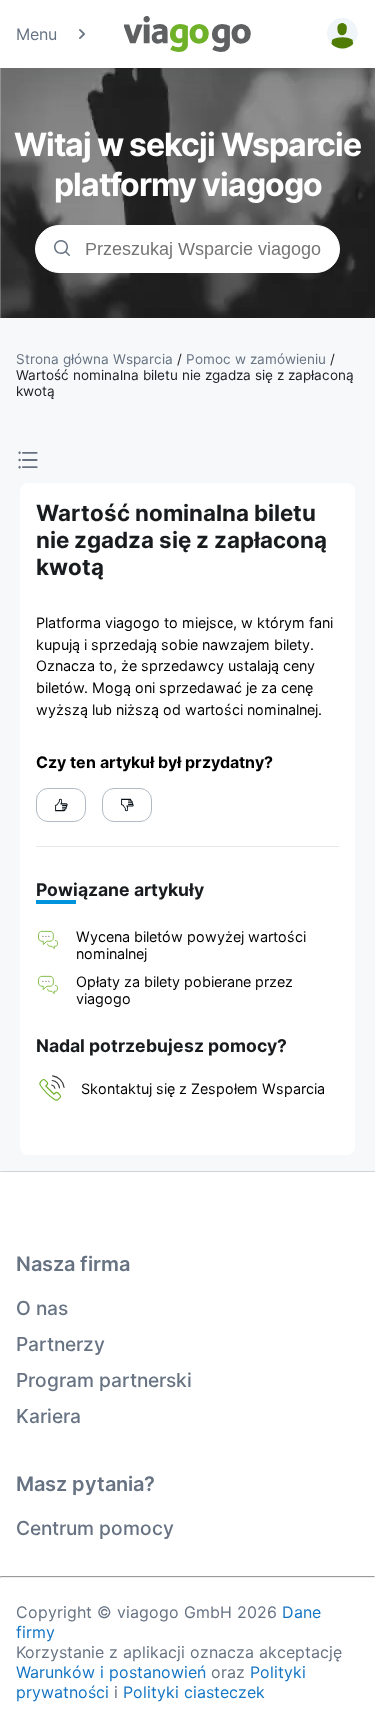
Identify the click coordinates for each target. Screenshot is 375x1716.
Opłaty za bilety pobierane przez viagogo (184, 990)
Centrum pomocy (95, 1528)
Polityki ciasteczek (194, 1692)
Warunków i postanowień (111, 1672)
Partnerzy (60, 1344)
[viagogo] (188, 34)
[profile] (339, 34)
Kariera (48, 1416)
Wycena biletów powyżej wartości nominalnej (191, 945)
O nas (42, 1308)
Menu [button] (36, 34)
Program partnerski (104, 1380)
